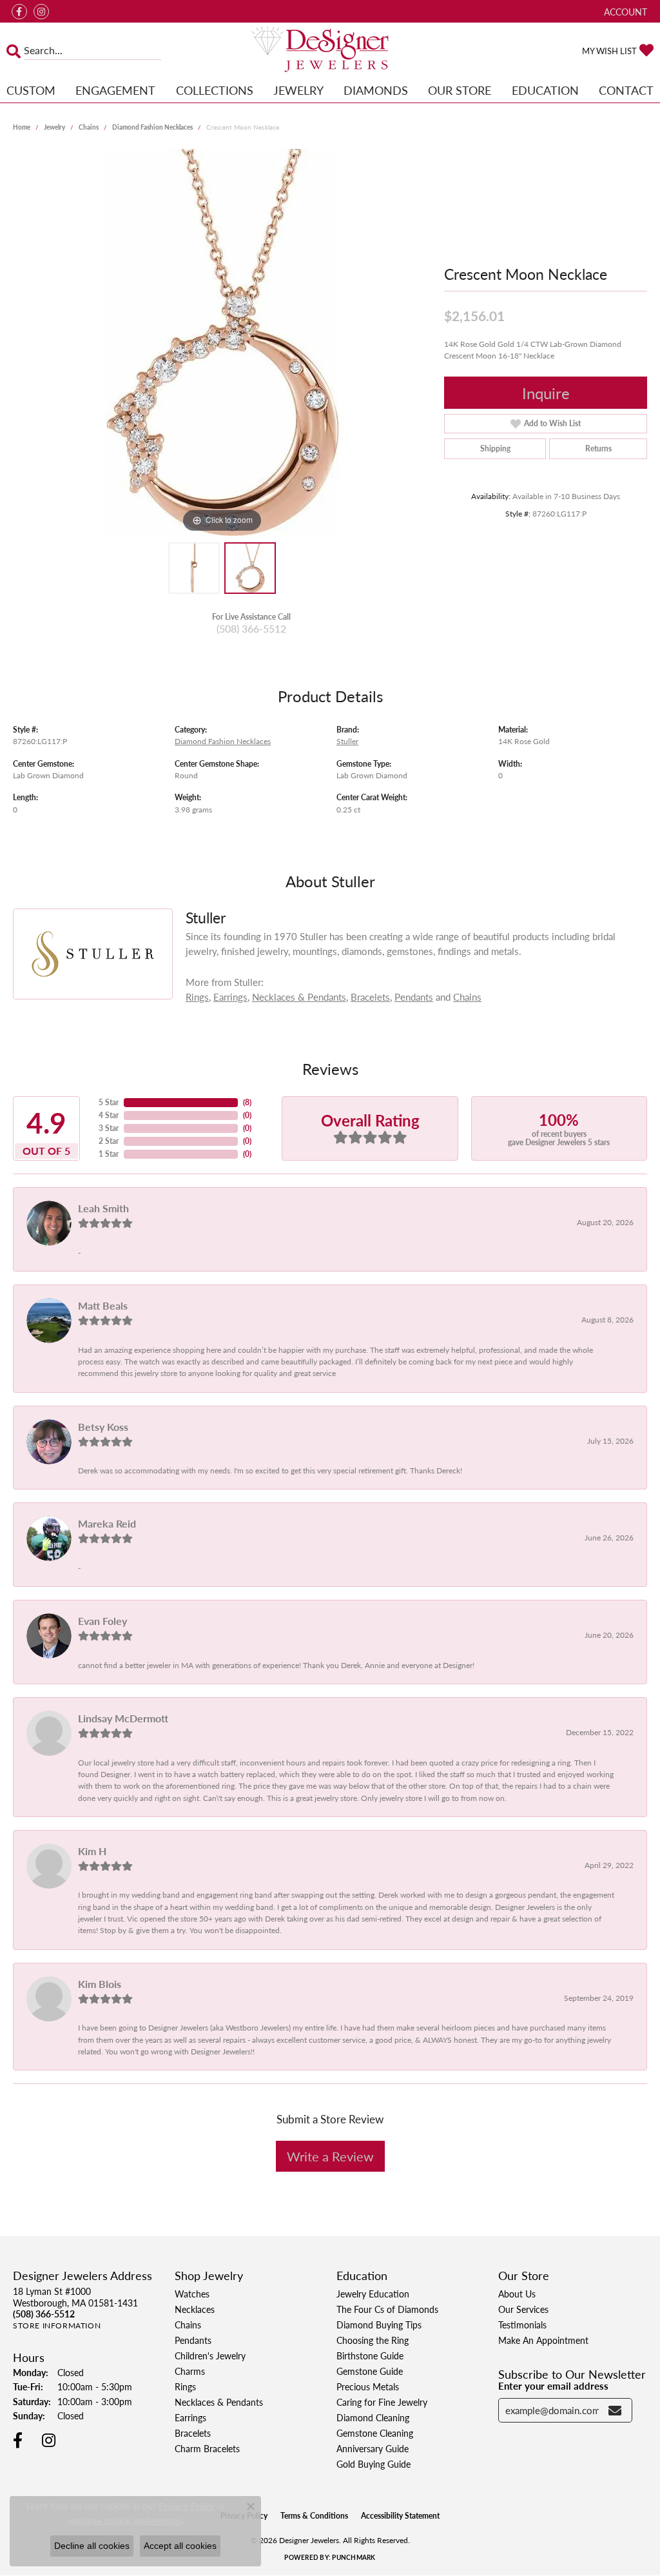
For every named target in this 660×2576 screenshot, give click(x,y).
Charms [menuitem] (190, 2371)
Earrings (230, 997)
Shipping (495, 448)
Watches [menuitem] (192, 2294)
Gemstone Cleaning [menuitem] (375, 2433)
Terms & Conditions (314, 2516)
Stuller (347, 741)
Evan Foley (102, 1621)
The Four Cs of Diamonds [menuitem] (387, 2309)
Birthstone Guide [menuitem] (370, 2355)
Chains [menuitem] (188, 2325)
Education (545, 90)
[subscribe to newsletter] (615, 2410)
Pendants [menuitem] (193, 2340)
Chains (89, 127)
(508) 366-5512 (251, 628)
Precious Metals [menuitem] (368, 2386)
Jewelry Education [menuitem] (373, 2294)
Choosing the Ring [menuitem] (373, 2340)
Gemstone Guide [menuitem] (370, 2371)
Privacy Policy (187, 2506)
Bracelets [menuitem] (193, 2433)
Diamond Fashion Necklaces (152, 127)
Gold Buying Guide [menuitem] (374, 2464)
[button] (624, 11)
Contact (626, 90)
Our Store (460, 90)
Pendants (414, 997)
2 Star (109, 1141)
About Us (517, 2294)
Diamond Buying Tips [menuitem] (379, 2325)
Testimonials (522, 2325)
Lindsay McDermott (123, 1718)
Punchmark (354, 2557)
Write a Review (330, 2156)
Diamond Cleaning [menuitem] (373, 2417)
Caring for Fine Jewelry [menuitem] (382, 2402)
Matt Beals (103, 1305)
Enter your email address (553, 2385)
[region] (222, 342)
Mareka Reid (107, 1523)
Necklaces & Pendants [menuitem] (219, 2402)
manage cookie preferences (125, 2521)
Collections (215, 90)
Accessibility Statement (400, 2516)
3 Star (109, 1128)
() (247, 1102)
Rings (197, 997)
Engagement (115, 90)
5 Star (109, 1102)
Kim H (92, 1851)
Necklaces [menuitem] (195, 2309)
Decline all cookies (92, 2546)
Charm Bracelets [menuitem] (207, 2448)
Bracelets (370, 997)
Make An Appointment (543, 2340)
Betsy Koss (103, 1427)
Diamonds (376, 90)
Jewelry (298, 90)
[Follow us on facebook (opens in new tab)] (19, 12)
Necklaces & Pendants (299, 997)
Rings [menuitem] (185, 2386)
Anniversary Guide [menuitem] (373, 2448)
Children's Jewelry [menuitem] (210, 2355)
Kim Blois (100, 1984)
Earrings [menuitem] (190, 2417)
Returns (598, 448)
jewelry (54, 127)
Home (22, 127)
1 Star (109, 1154)
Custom (31, 90)
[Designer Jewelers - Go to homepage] (330, 50)
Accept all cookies (180, 2546)
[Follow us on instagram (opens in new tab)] (41, 12)
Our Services (523, 2309)
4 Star (109, 1115)
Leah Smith (103, 1208)
